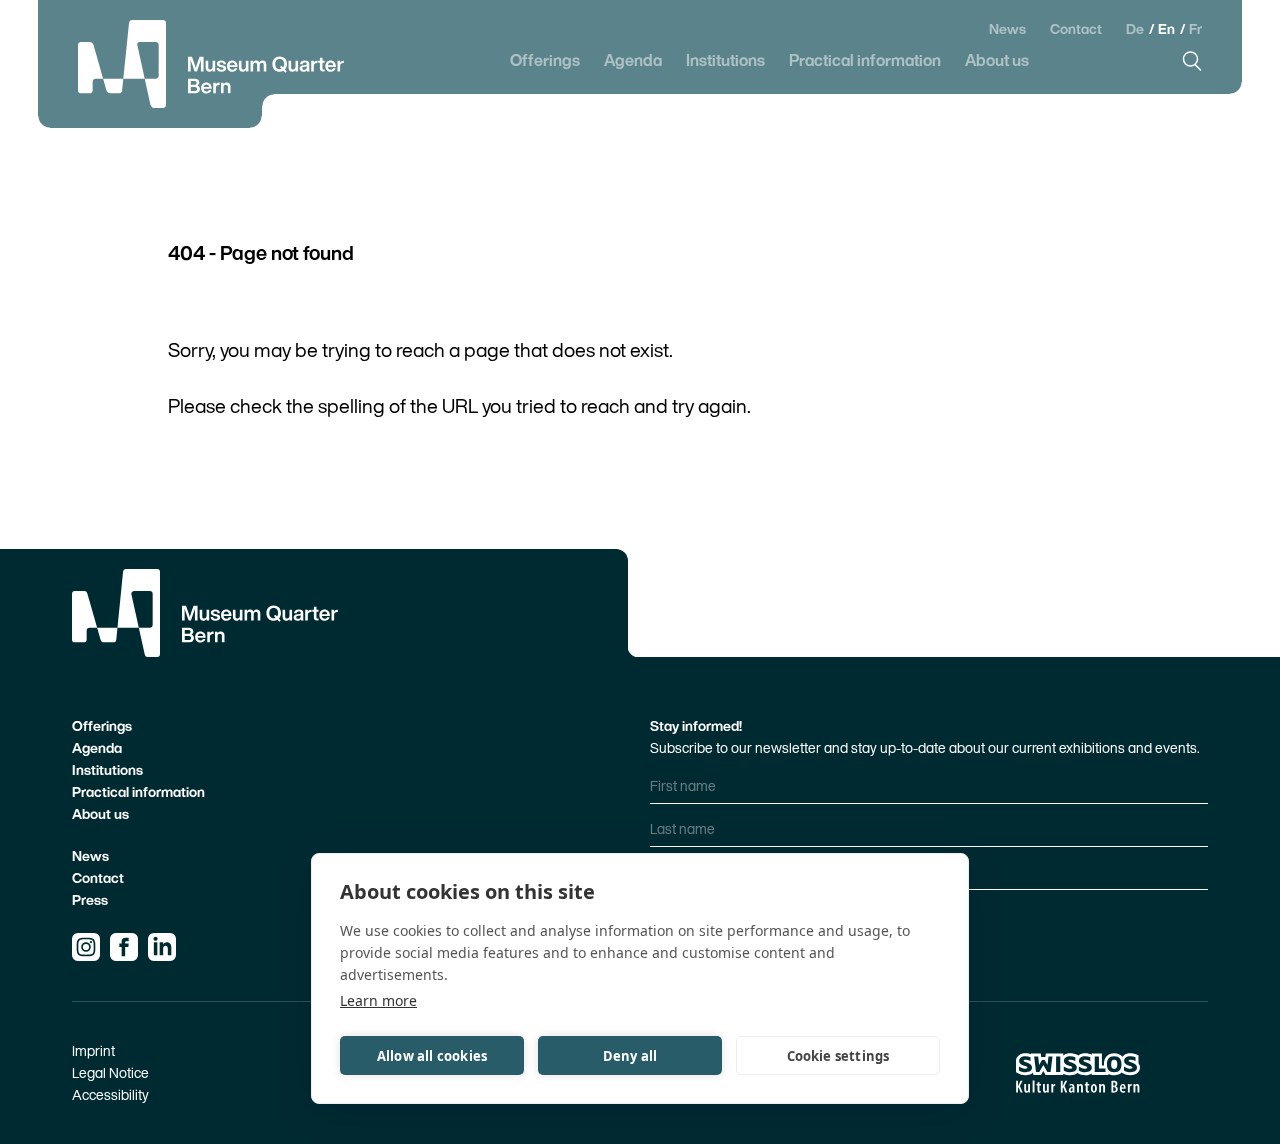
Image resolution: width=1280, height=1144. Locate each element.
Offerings (545, 60)
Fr (1195, 28)
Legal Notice (110, 1072)
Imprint (93, 1050)
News (1007, 29)
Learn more (378, 1000)
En (1168, 28)
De (1136, 28)
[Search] (1192, 61)
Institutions (725, 60)
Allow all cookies (432, 1056)
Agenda (633, 60)
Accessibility (110, 1094)
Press (90, 899)
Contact (1076, 29)
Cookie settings (838, 1056)
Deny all (630, 1056)
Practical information (865, 60)
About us (997, 60)
